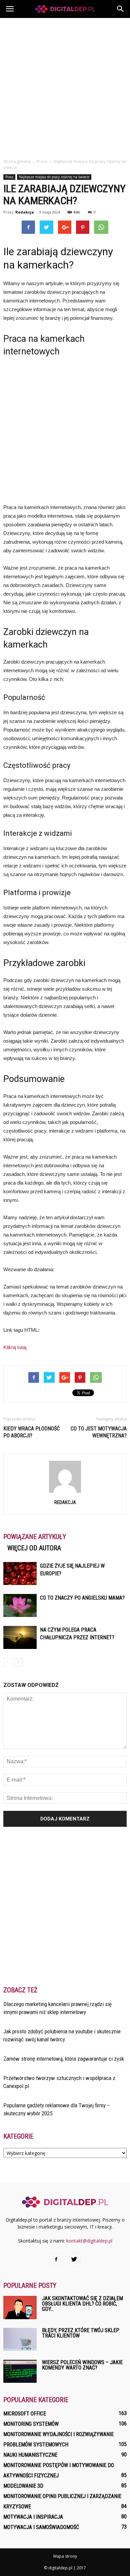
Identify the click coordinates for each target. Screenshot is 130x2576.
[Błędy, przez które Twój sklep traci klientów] (20, 2339)
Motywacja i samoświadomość (41, 2527)
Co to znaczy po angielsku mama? (82, 1598)
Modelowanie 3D (23, 2486)
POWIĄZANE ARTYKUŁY (35, 1537)
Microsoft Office (25, 2414)
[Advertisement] (65, 86)
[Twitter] (74, 2260)
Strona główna (17, 161)
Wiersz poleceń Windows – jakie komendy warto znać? (82, 2365)
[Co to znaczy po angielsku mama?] (20, 1605)
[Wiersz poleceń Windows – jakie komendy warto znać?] (20, 2371)
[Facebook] (56, 2260)
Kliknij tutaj (15, 1347)
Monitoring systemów (31, 2424)
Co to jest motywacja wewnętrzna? (99, 1432)
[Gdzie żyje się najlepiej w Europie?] (20, 1573)
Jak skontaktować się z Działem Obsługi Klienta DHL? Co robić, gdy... (82, 2304)
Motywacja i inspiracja (33, 2517)
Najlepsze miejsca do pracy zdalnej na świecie (54, 177)
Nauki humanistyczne (30, 2455)
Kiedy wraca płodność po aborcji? (31, 1432)
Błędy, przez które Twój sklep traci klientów (81, 2333)
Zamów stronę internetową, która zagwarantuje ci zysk (64, 2059)
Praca (9, 177)
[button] (121, 9)
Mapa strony (65, 2556)
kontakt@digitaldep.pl (89, 2241)
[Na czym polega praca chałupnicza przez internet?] (20, 1637)
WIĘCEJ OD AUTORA (34, 1548)
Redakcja (25, 212)
